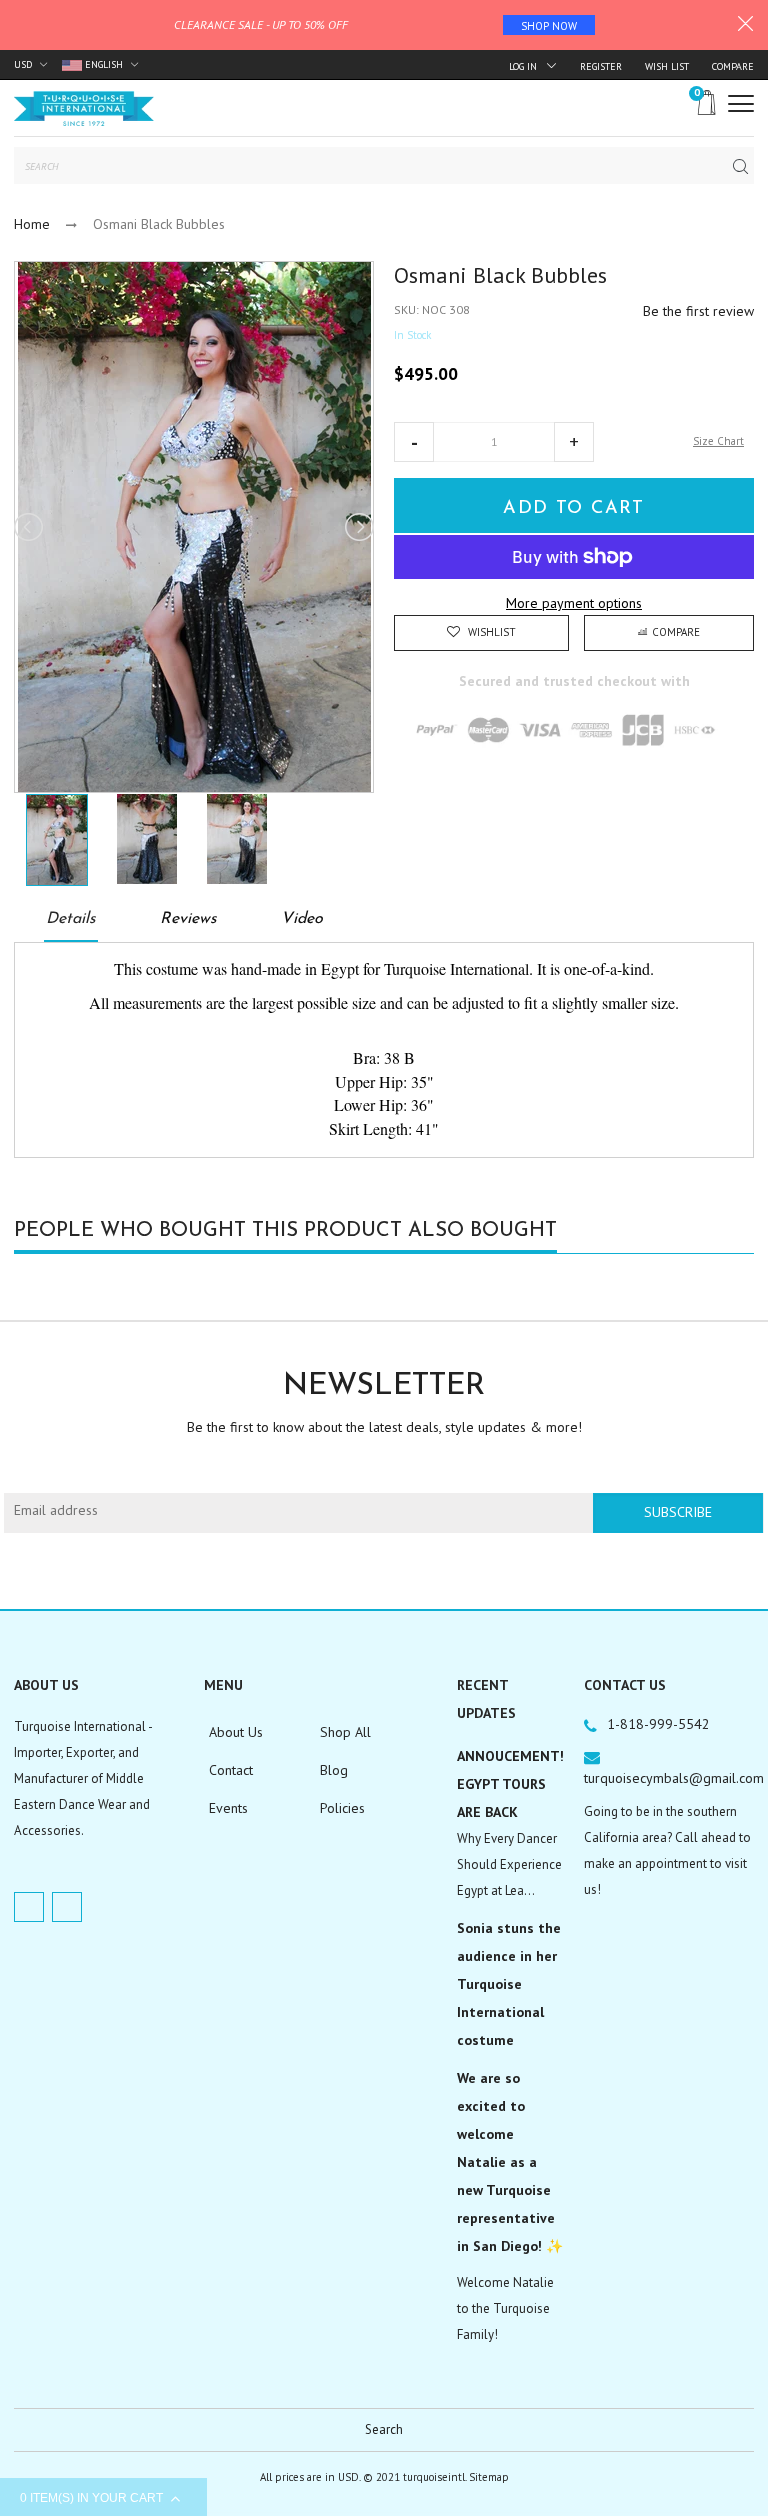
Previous (30, 527)
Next (358, 527)
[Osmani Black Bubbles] (56, 840)
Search (384, 2429)
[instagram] (67, 1907)
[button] (414, 442)
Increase (574, 442)
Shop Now (549, 26)
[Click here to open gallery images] (358, 287)
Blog (334, 1770)
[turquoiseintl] (84, 108)
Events (228, 1808)
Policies (342, 1808)
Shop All (345, 1732)
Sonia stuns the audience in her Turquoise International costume (509, 1984)
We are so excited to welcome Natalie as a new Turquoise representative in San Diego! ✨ (510, 2162)
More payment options (574, 603)
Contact (231, 1770)
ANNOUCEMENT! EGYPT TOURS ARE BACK (510, 1784)
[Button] (741, 103)
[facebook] (29, 1907)
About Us (236, 1732)
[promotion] (745, 26)
